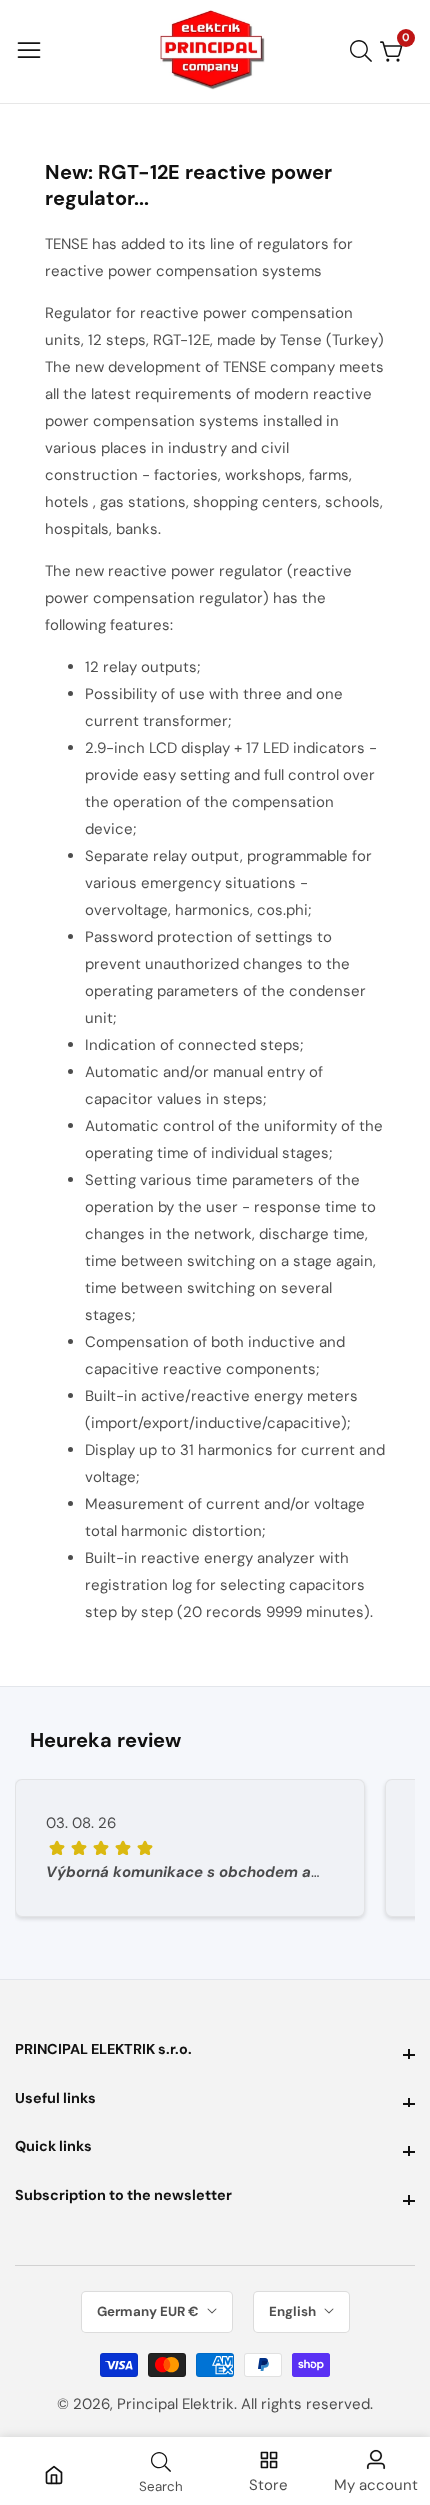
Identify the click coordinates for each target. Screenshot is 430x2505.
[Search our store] (365, 51)
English (294, 2311)
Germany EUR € (149, 2311)
